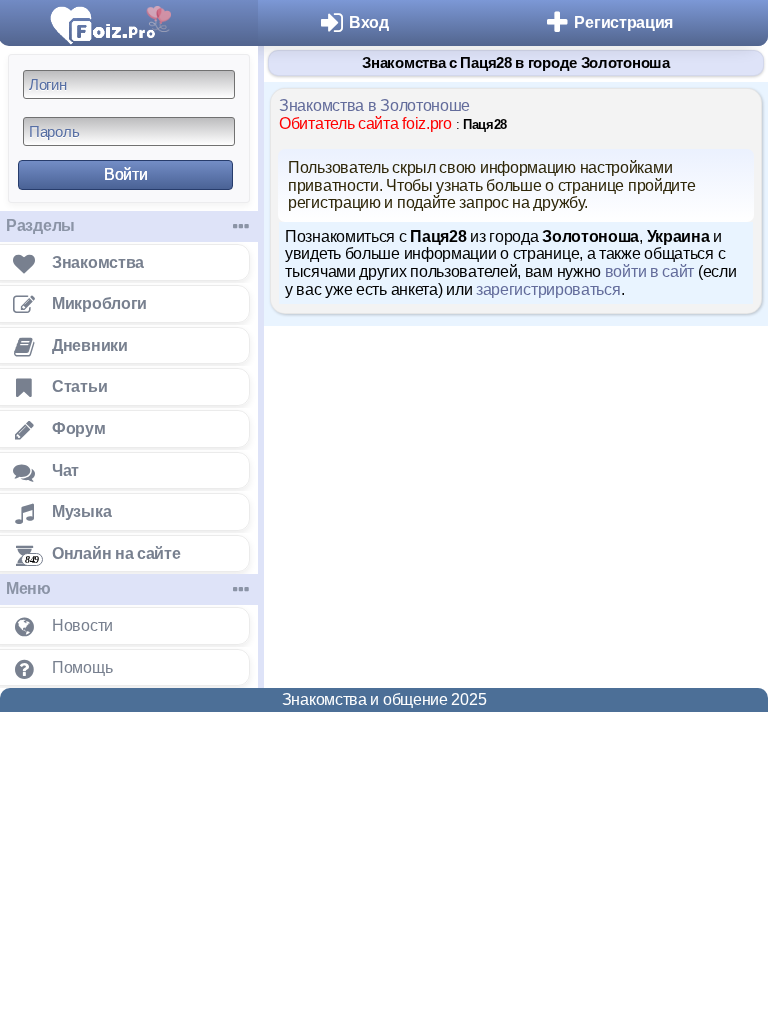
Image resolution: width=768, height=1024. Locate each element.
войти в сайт (649, 271)
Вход (369, 22)
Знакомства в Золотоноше (374, 105)
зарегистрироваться (548, 289)
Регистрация (623, 22)
